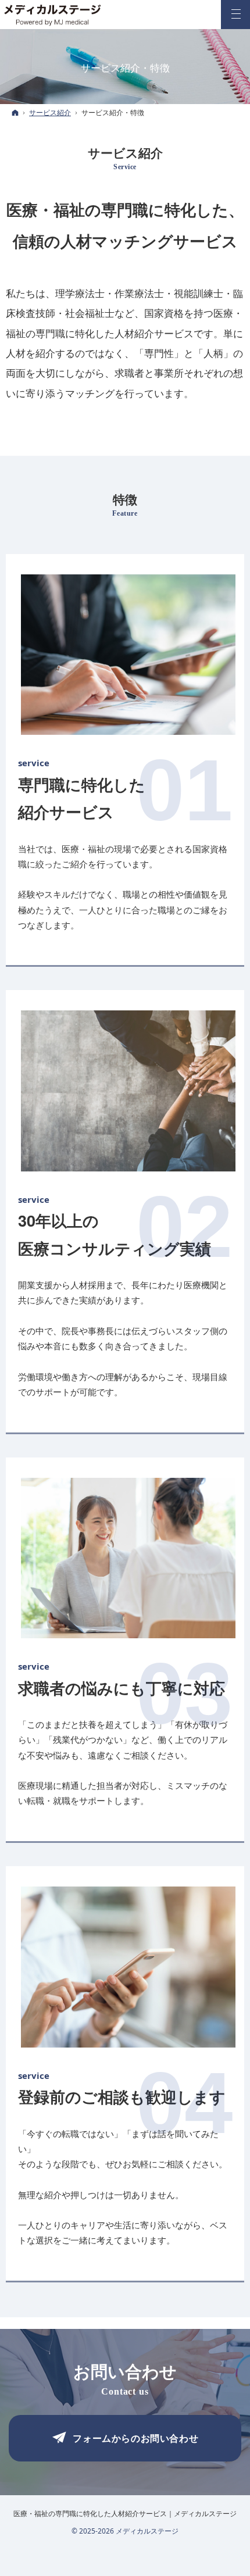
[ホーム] (15, 112)
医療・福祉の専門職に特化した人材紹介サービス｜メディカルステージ (125, 2514)
